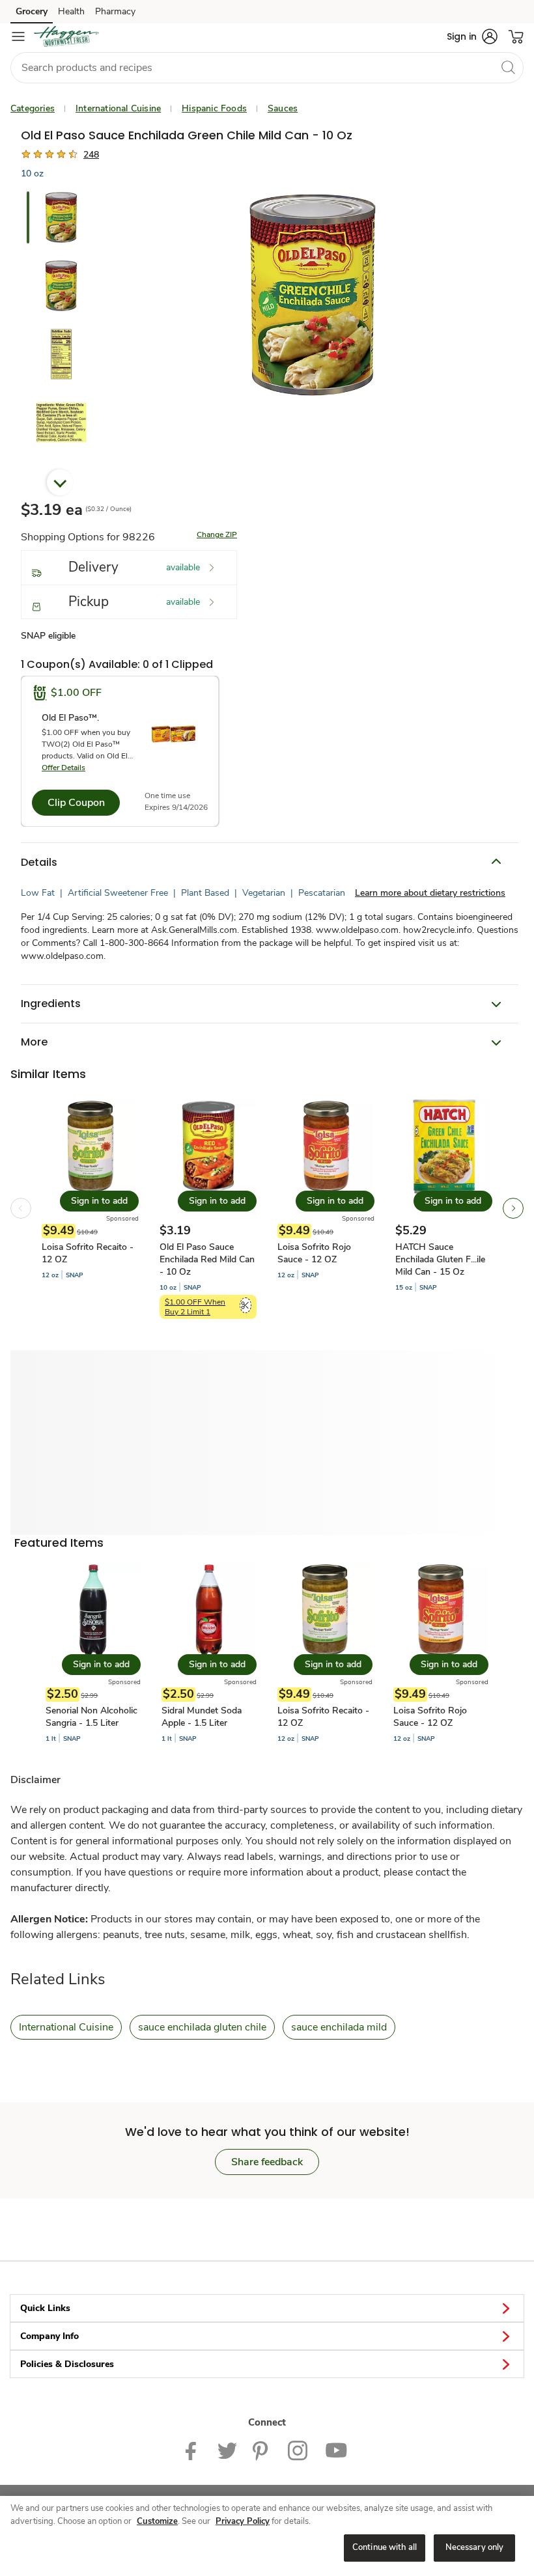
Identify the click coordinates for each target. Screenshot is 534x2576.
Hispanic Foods (214, 108)
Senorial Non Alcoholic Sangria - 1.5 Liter (91, 1717)
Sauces (283, 108)
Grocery (32, 11)
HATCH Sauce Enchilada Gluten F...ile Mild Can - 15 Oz (440, 1259)
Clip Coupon (76, 803)
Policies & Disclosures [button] (67, 2364)
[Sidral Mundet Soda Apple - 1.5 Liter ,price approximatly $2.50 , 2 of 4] (209, 1653)
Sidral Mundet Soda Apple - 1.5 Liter (202, 1717)
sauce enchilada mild (339, 2027)
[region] (267, 2536)
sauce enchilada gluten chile (202, 2027)
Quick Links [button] (45, 2308)
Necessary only (475, 2547)
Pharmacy (115, 11)
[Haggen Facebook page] (194, 2450)
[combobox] (267, 68)
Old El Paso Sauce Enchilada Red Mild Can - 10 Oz (207, 1259)
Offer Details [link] (63, 768)
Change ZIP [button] (217, 534)
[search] (508, 67)
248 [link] (91, 155)
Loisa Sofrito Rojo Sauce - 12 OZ (314, 1253)
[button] (472, 36)
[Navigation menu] (18, 36)
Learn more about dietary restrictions (430, 893)
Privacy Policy (243, 2521)
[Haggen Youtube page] (337, 2450)
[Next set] (513, 1208)
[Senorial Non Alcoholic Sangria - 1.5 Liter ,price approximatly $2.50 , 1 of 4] (93, 1653)
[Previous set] (21, 1208)
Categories (33, 108)
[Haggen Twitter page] (227, 2450)
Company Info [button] (49, 2336)
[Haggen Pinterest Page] (262, 2450)
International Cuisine (118, 108)
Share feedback (267, 2162)
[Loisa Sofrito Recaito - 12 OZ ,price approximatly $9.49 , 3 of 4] (325, 1653)
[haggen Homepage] (66, 36)
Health (71, 11)
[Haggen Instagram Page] (299, 2450)
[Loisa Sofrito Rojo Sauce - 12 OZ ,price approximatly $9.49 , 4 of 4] (441, 1653)
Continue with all (385, 2547)
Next (60, 482)
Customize (157, 2521)
